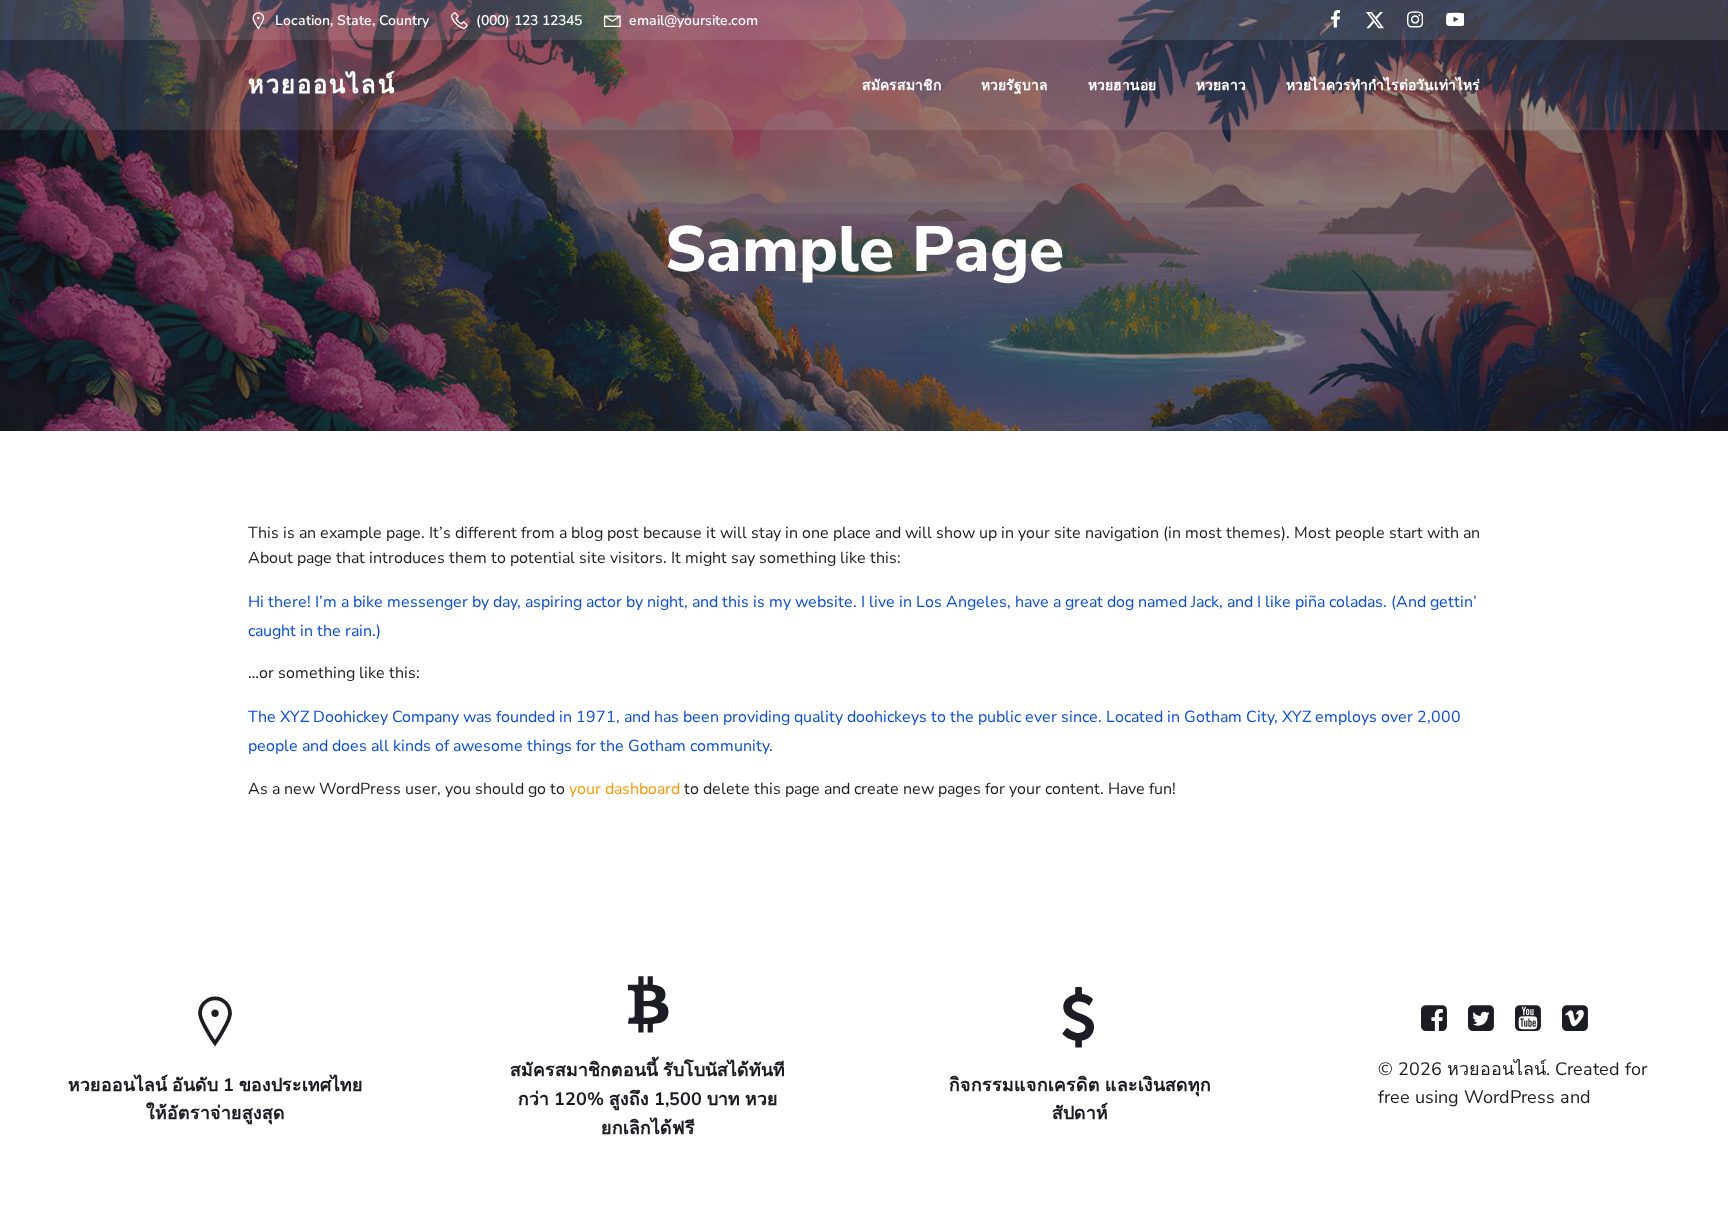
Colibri (1621, 1097)
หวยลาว (1221, 85)
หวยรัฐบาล (1014, 85)
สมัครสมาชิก (901, 85)
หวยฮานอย (1122, 85)
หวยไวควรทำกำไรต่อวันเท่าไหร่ (1383, 85)
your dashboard (624, 789)
